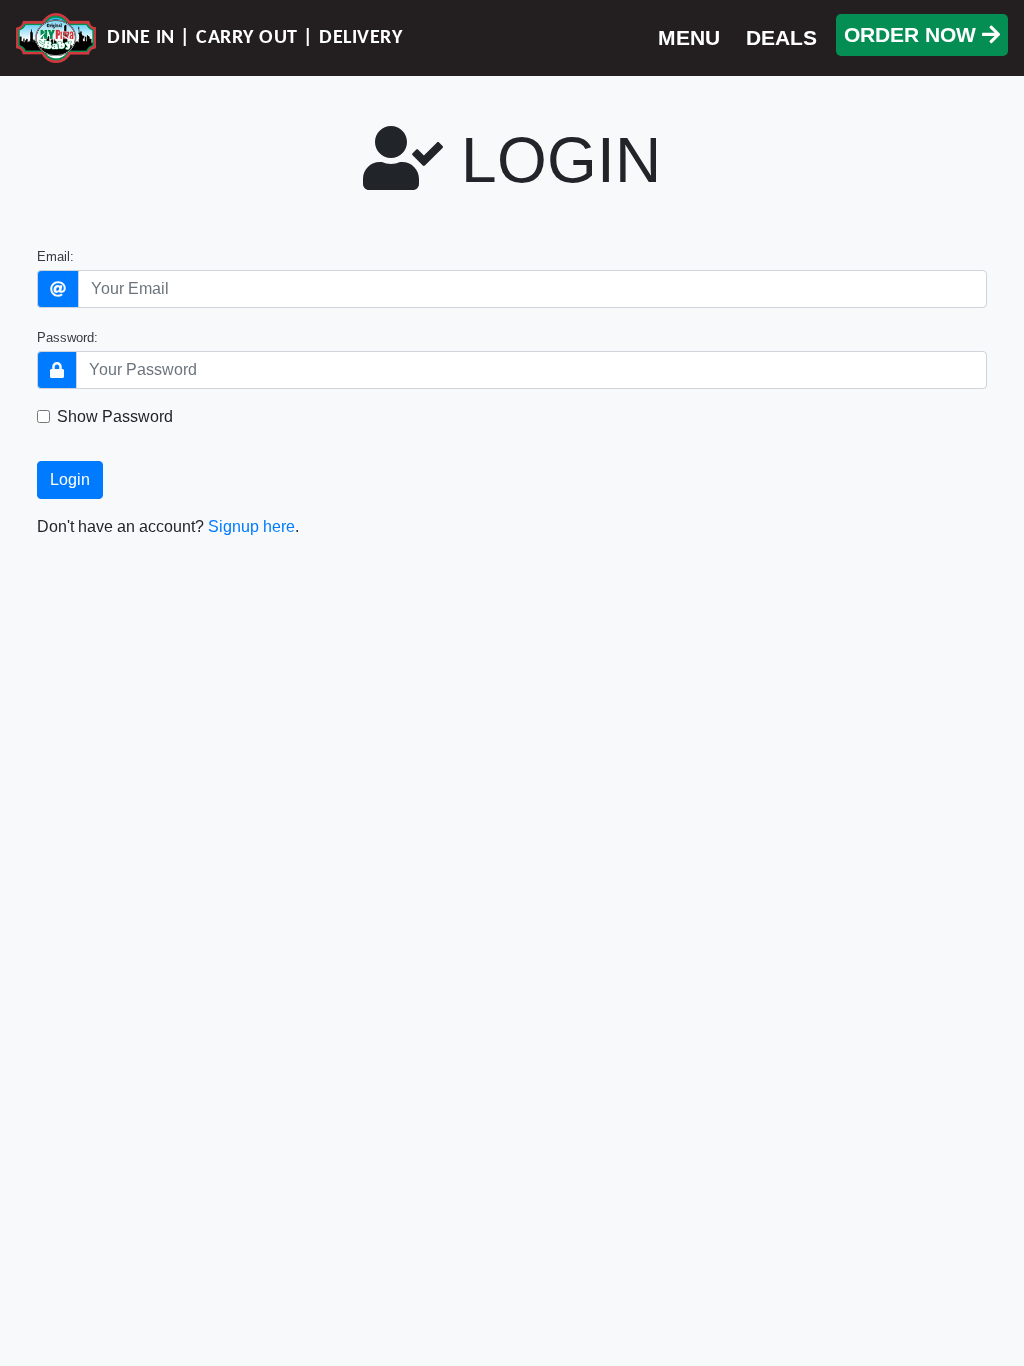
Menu (689, 37)
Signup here (251, 526)
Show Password (115, 416)
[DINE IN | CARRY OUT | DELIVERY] (56, 38)
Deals (781, 37)
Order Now (913, 34)
